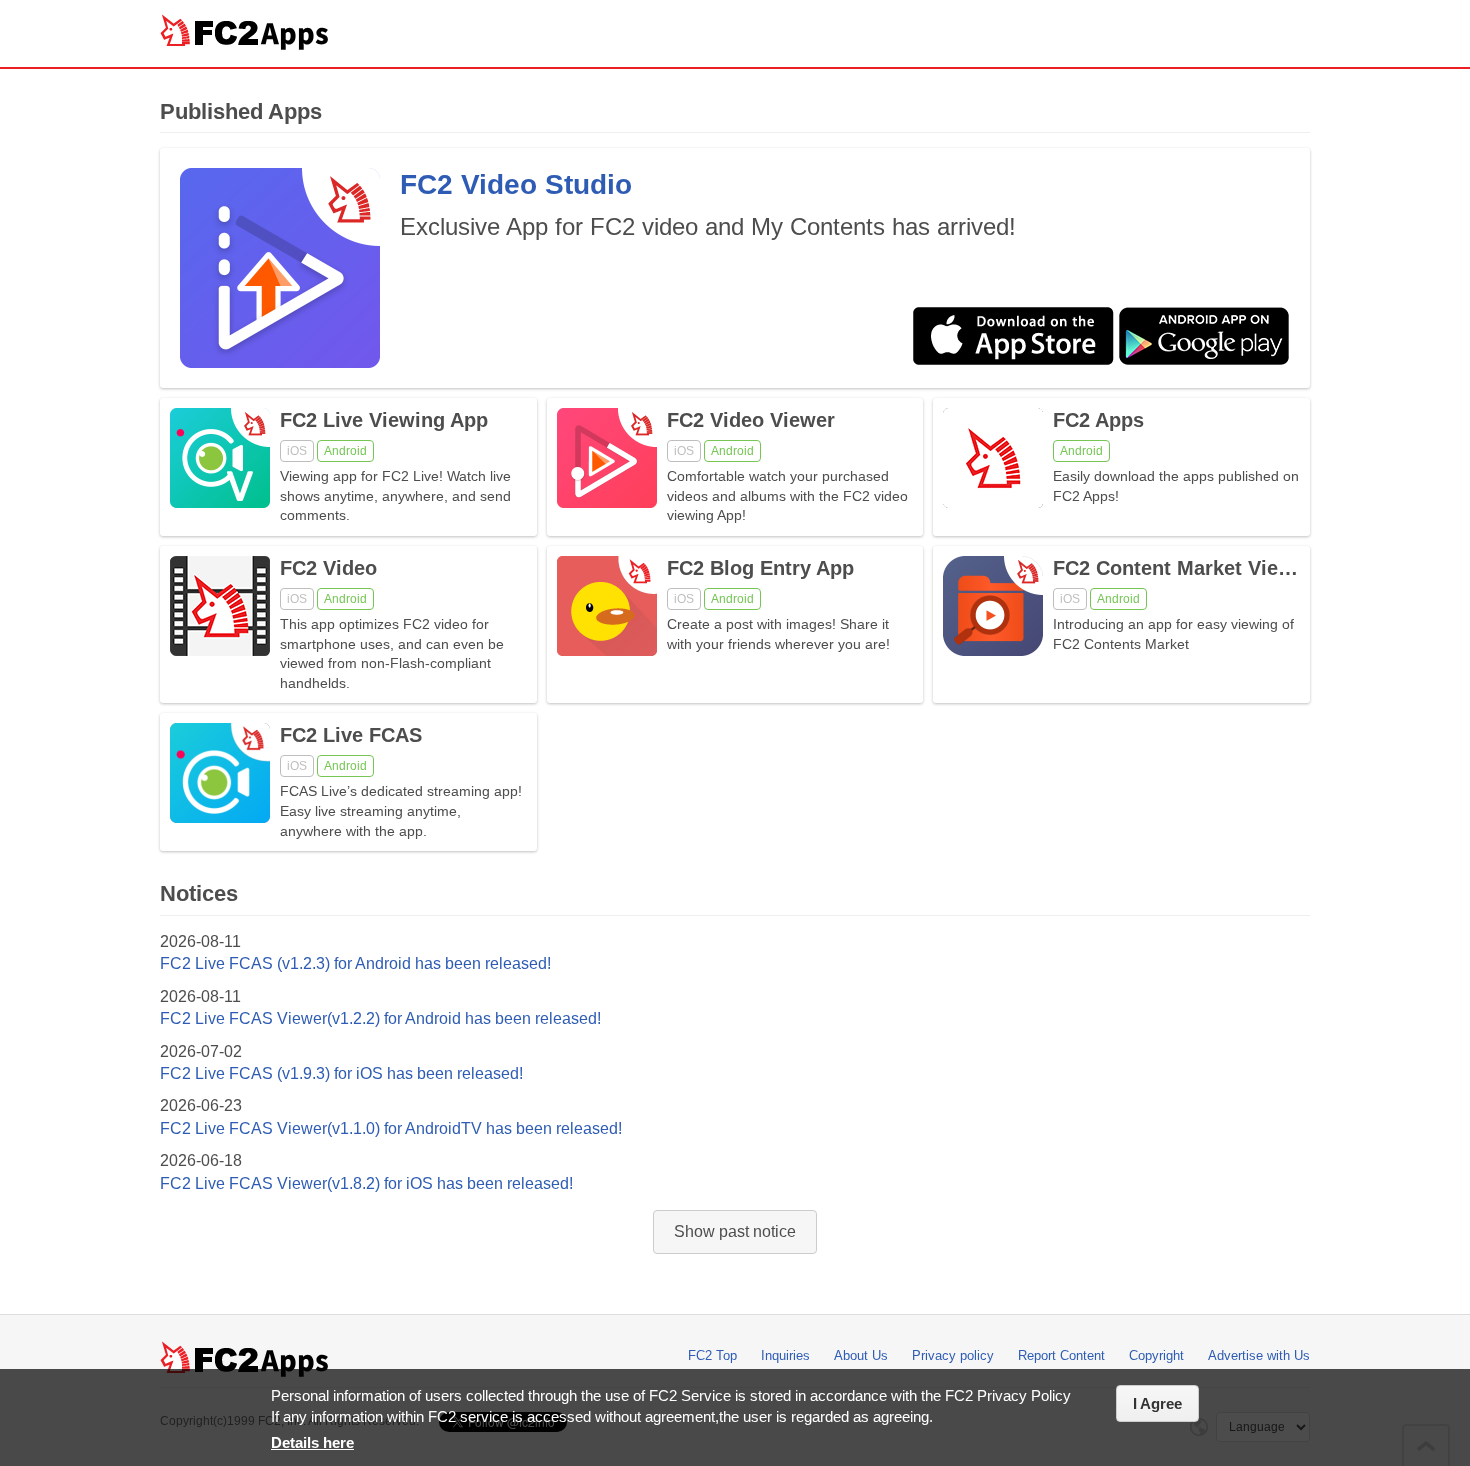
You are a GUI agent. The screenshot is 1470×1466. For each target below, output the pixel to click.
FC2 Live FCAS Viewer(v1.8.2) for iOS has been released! (366, 1183)
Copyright (1156, 1355)
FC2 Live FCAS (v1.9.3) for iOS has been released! (341, 1073)
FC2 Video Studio (516, 184)
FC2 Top (712, 1355)
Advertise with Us (1259, 1355)
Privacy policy (953, 1355)
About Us (861, 1355)
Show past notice (735, 1231)
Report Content (1061, 1355)
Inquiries (785, 1355)
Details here (312, 1442)
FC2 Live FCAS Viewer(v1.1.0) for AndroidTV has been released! (391, 1128)
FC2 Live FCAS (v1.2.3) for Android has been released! (355, 963)
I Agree (1157, 1403)
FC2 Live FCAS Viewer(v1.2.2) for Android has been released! (380, 1018)
